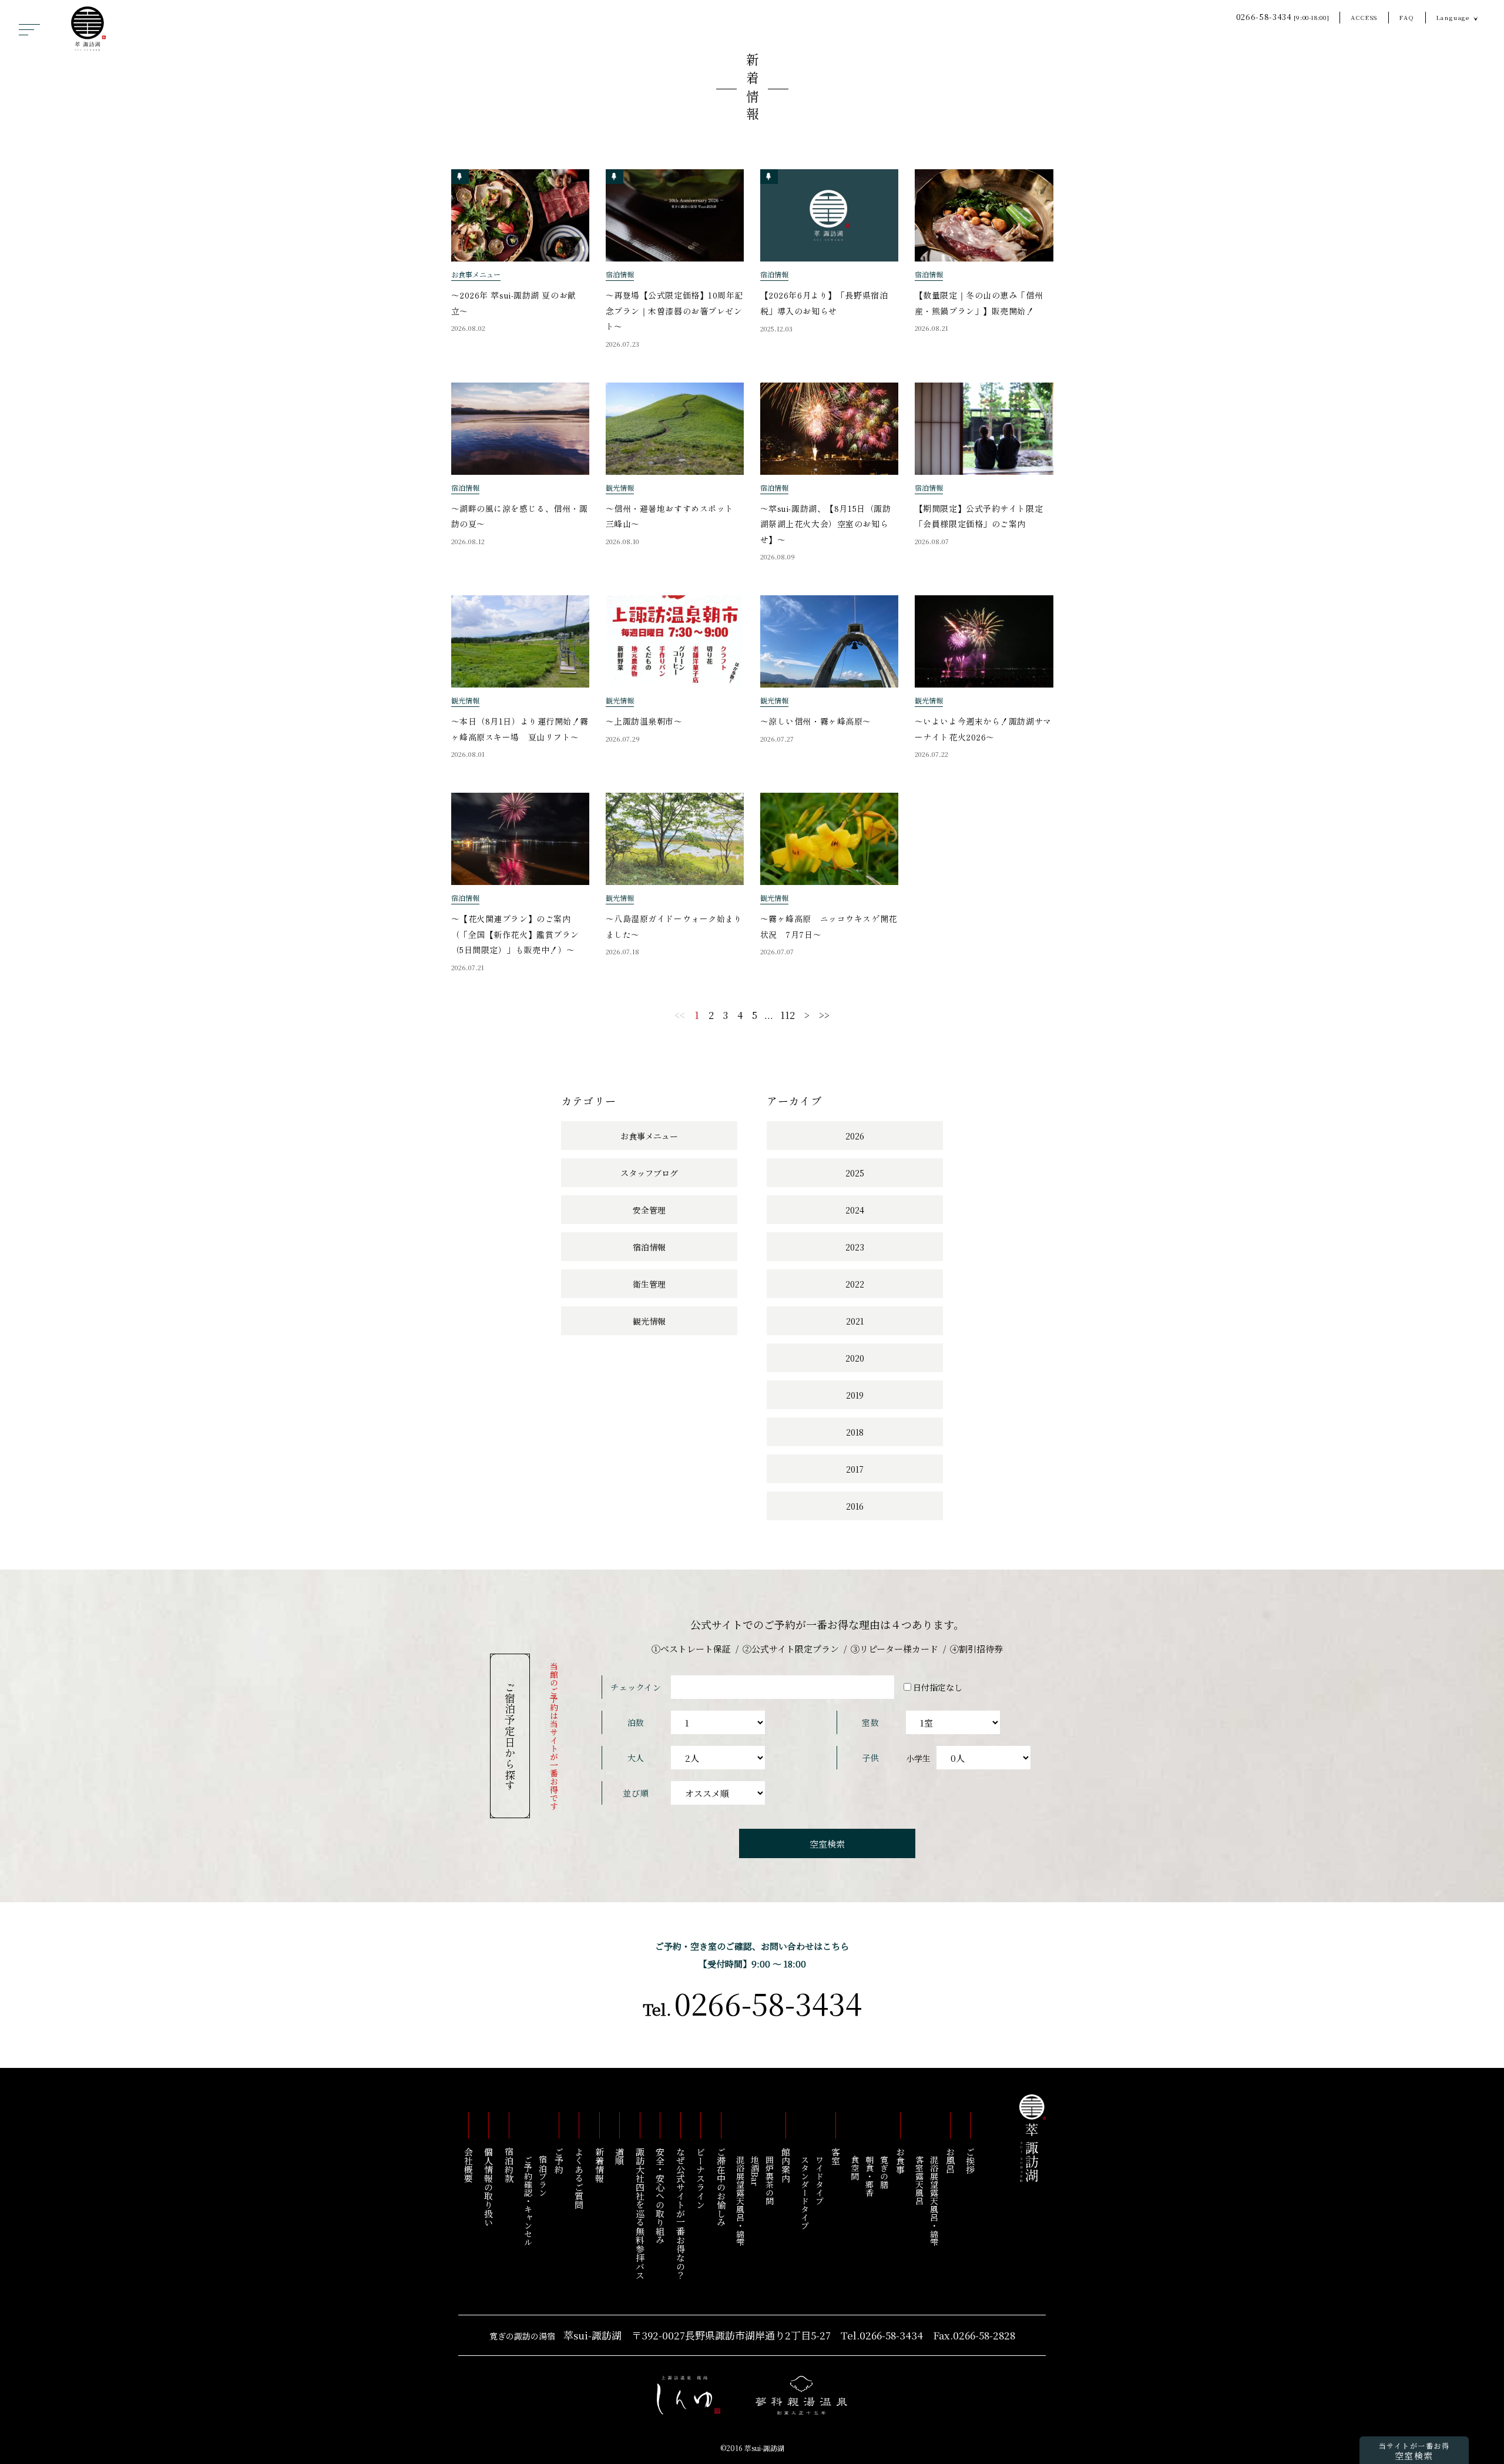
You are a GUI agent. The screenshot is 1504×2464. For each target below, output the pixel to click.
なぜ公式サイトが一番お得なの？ (681, 2213)
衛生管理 (649, 1284)
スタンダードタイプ (805, 2193)
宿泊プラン (543, 2176)
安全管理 (649, 1210)
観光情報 (649, 1321)
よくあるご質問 (580, 2178)
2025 (855, 1173)
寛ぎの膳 (884, 2172)
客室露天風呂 (919, 2180)
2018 (855, 1432)
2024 (855, 1210)
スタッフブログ (649, 1173)
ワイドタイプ (820, 2180)
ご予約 (559, 2160)
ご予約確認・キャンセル (528, 2201)
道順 (620, 2156)
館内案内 (786, 2165)
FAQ (1407, 17)
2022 (855, 1284)
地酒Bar (755, 2171)
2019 (855, 1395)
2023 (855, 1247)
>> (824, 1015)
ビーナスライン (701, 2178)
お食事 (900, 2160)
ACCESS (1364, 17)
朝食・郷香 (869, 2176)
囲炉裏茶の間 (770, 2180)
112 (788, 1015)
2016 (855, 1506)
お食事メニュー (649, 1136)
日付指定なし (938, 1687)
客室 (836, 2156)
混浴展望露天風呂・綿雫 (934, 2201)
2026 (855, 1136)
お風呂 (950, 2160)
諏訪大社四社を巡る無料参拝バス (640, 2213)
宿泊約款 (509, 2165)
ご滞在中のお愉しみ (721, 2187)
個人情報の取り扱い (489, 2187)
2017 (855, 1469)
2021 (855, 1321)
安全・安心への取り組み (661, 2196)
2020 (855, 1358)
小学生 (918, 1758)
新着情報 (753, 89)
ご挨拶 (971, 2160)
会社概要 (469, 2165)
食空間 (855, 2168)
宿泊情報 (649, 1247)
